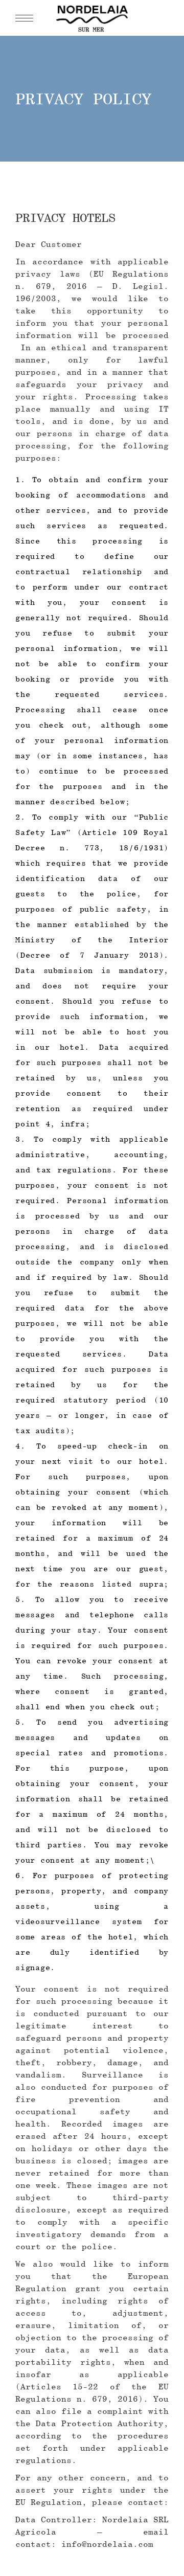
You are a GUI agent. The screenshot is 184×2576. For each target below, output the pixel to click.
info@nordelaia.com (107, 2544)
